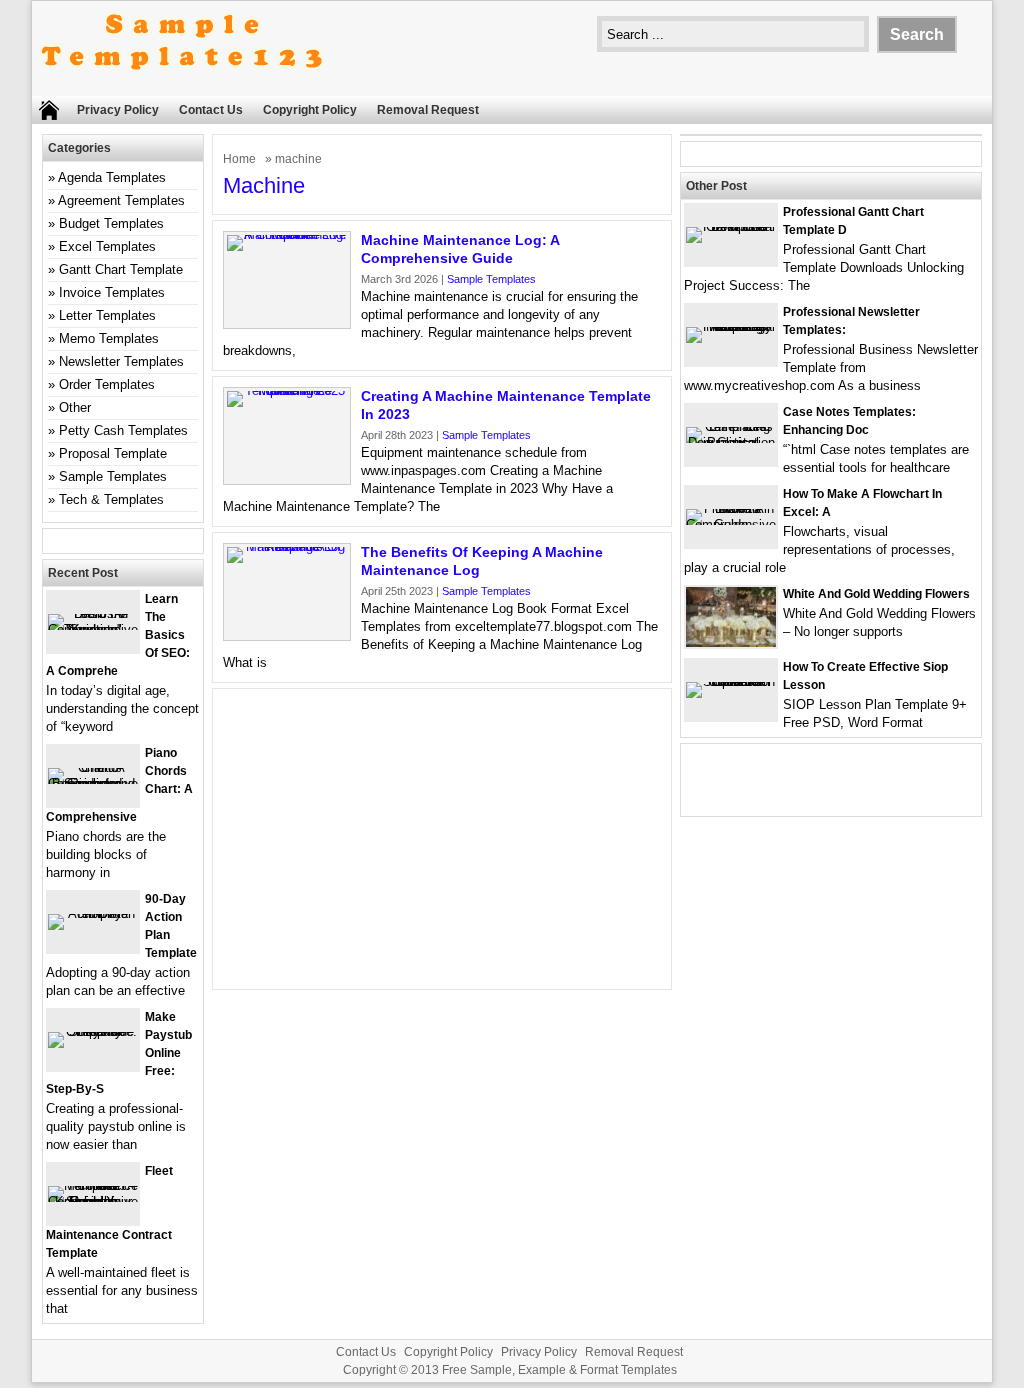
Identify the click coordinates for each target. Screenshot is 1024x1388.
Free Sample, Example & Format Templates (559, 1370)
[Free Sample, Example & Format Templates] (182, 86)
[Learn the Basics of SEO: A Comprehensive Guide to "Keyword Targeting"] (93, 629)
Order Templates (107, 384)
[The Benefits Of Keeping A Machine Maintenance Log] (287, 546)
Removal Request (428, 110)
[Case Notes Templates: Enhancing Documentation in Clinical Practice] (731, 442)
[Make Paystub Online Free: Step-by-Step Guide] (93, 1031)
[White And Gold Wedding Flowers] (731, 642)
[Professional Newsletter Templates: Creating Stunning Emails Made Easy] (731, 326)
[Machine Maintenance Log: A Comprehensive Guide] (287, 234)
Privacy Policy (118, 110)
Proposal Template (113, 453)
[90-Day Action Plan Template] (93, 913)
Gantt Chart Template (121, 269)
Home (239, 159)
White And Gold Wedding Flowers (876, 594)
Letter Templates (107, 315)
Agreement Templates (121, 200)
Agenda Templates (112, 177)
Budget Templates (111, 223)
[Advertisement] (442, 839)
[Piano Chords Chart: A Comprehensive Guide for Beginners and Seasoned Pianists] (93, 783)
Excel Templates (107, 246)
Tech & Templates (111, 499)
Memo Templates (109, 338)
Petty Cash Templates (123, 430)
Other (75, 407)
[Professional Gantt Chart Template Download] (731, 226)
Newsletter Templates (121, 361)
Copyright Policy (310, 110)
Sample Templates (491, 279)
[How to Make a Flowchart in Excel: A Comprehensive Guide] (731, 524)
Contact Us (211, 110)
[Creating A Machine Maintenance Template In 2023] (287, 390)
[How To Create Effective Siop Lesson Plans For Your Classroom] (731, 681)
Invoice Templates (112, 292)
